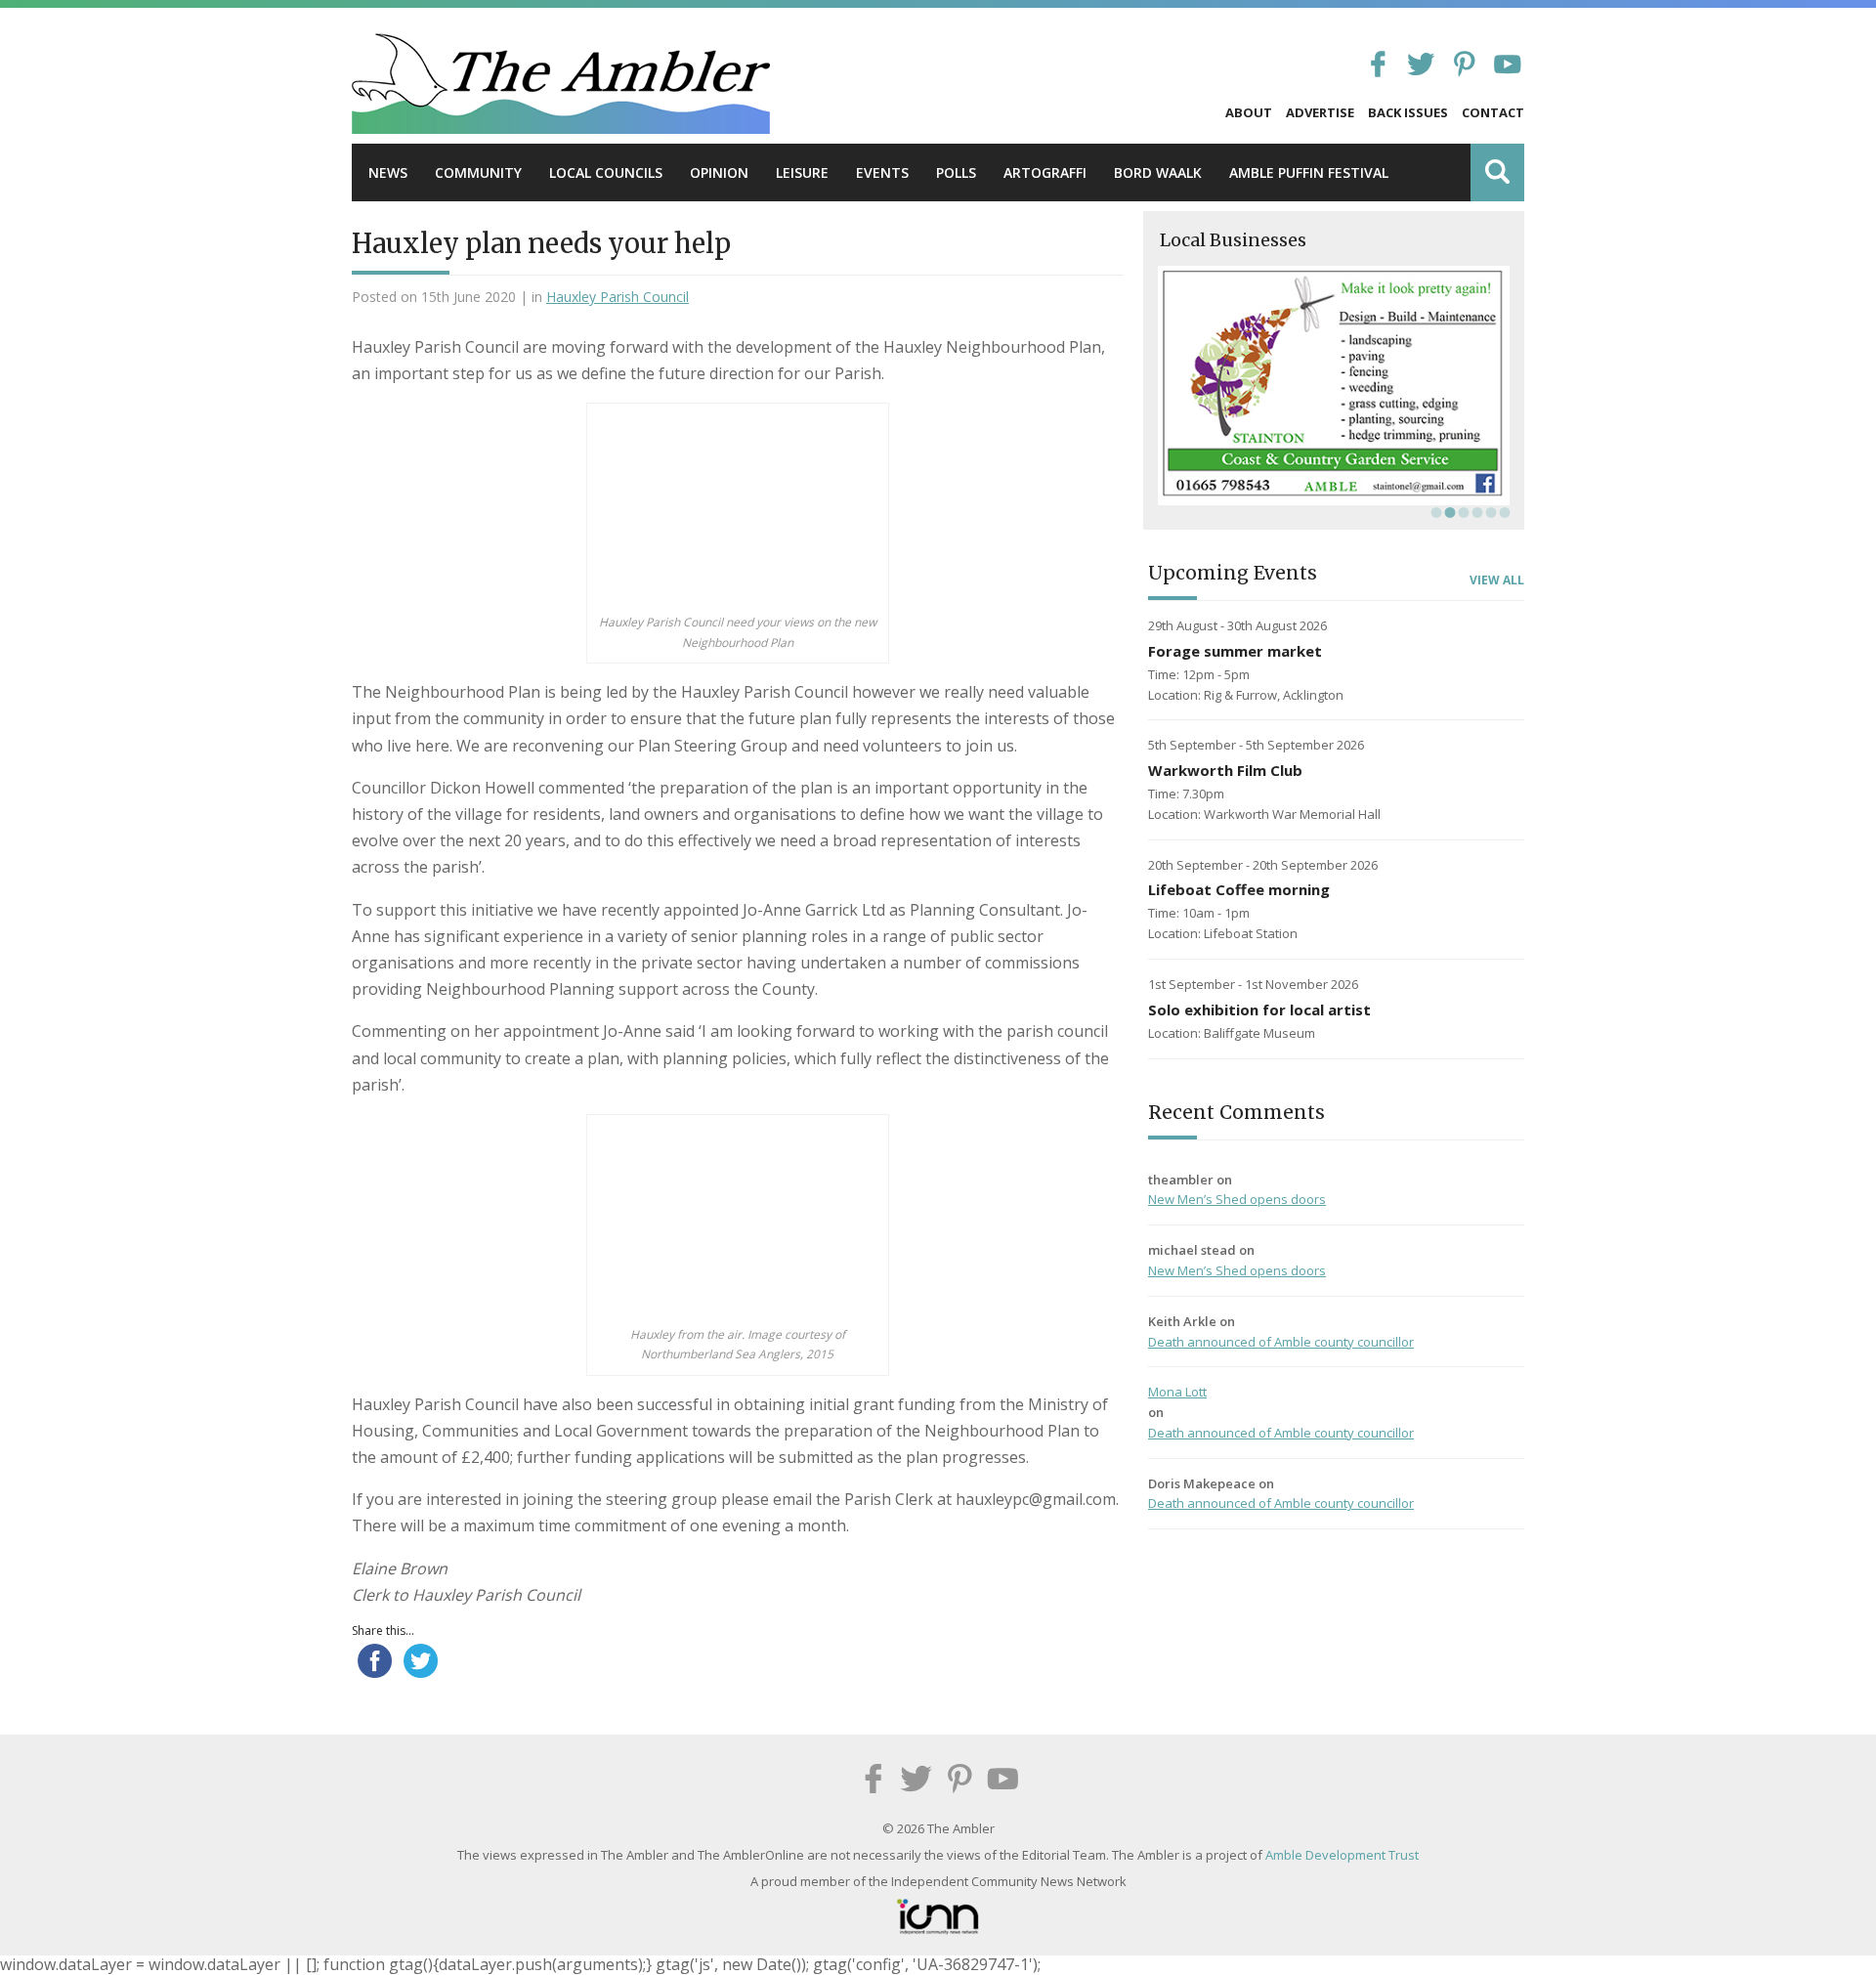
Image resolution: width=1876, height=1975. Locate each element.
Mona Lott (1177, 1392)
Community (478, 172)
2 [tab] (1448, 512)
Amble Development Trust (1342, 1855)
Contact (1493, 112)
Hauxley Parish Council (618, 297)
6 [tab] (1503, 512)
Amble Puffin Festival (1309, 172)
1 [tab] (1434, 512)
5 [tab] (1489, 512)
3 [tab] (1462, 512)
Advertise (1320, 112)
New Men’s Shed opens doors (1237, 1199)
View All (1497, 580)
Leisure (802, 172)
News (388, 172)
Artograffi (1045, 172)
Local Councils (606, 172)
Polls (956, 172)
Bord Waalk (1158, 172)
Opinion (719, 172)
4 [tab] (1475, 512)
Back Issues (1408, 112)
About (1249, 112)
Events (882, 172)
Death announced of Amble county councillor (1281, 1342)
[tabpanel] (1334, 386)
